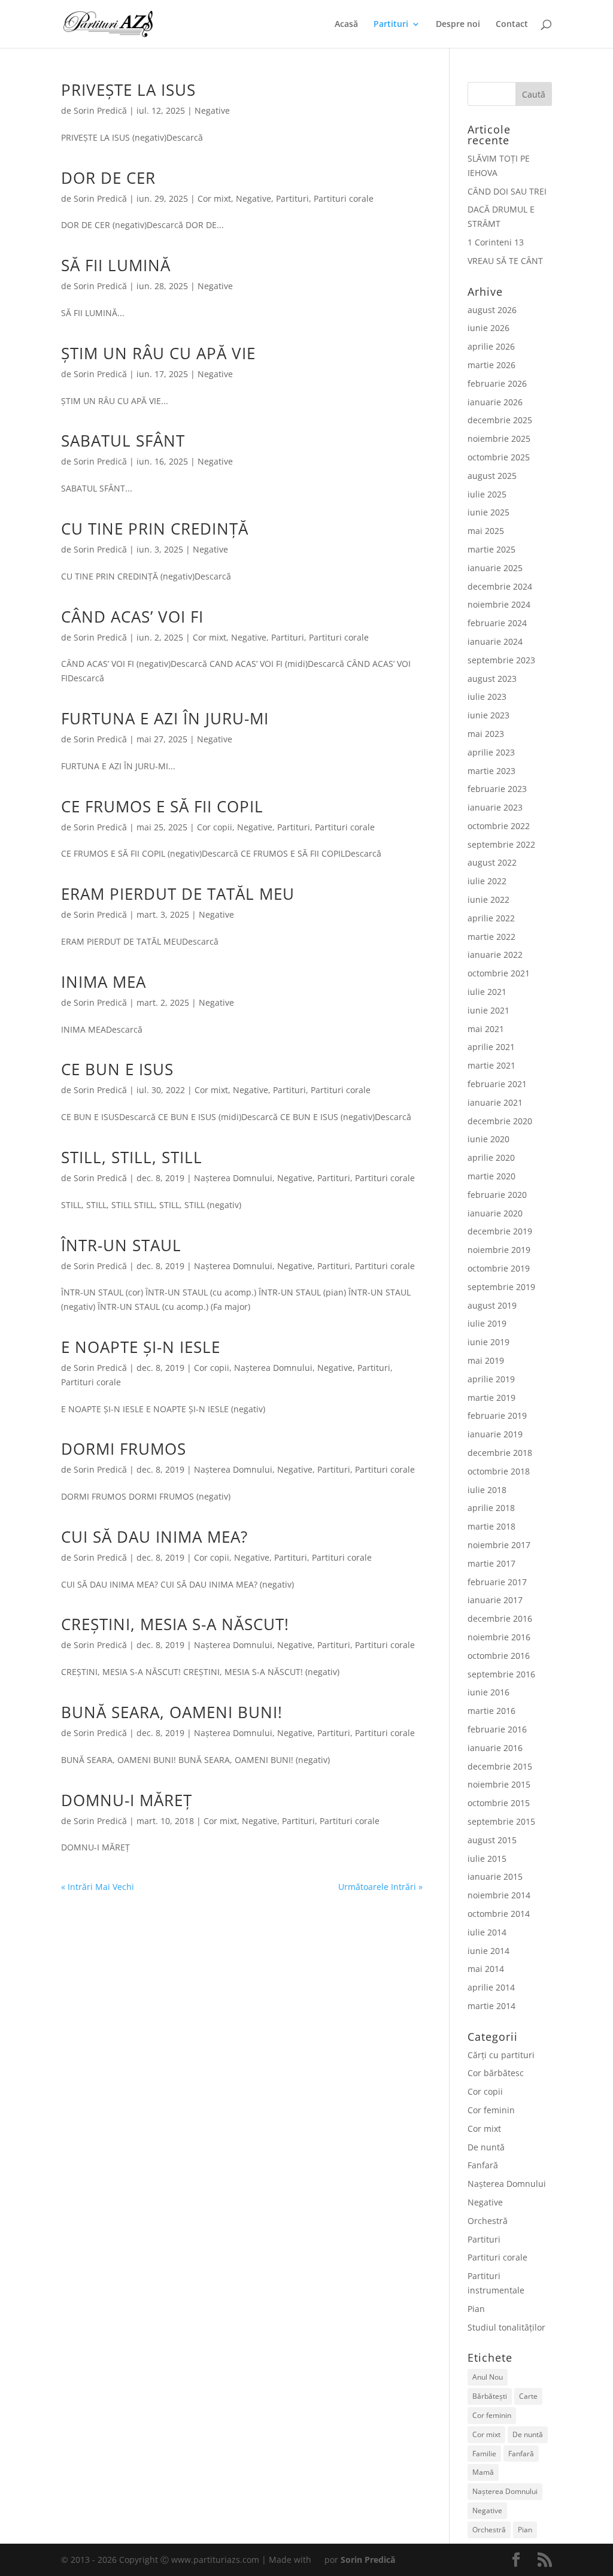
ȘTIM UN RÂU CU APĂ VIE (158, 353)
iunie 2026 (488, 328)
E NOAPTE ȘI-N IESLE (141, 1347)
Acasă (346, 25)
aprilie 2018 (491, 1508)
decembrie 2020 (500, 1121)
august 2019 (492, 1305)
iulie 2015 (487, 1859)
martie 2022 (491, 937)
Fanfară (483, 2165)
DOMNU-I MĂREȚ (127, 1800)
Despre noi (458, 25)
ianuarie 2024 (495, 641)
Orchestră (488, 2221)
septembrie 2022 (501, 844)
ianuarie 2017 (495, 1600)
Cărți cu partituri (501, 2055)
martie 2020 (491, 1176)
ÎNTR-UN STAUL (121, 1245)
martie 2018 (491, 1526)
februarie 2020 (497, 1195)
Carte (528, 2396)
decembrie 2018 (500, 1453)
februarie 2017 (497, 1582)
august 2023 (492, 679)
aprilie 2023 (491, 752)
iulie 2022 (487, 881)
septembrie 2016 (501, 1674)
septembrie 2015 (501, 1821)
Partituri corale (344, 198)
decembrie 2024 (500, 586)
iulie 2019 (487, 1323)
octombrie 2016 (499, 1656)
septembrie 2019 (501, 1287)
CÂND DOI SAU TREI (507, 191)
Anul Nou (488, 2377)
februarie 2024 (497, 623)
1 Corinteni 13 (496, 242)
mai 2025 (486, 531)
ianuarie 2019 (495, 1434)
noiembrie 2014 (499, 1895)
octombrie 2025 (499, 457)
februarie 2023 (497, 789)
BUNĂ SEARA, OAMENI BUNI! (172, 1712)
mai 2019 (486, 1360)
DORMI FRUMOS (124, 1449)
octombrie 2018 (499, 1471)
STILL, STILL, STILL (132, 1157)
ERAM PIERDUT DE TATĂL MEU (178, 894)
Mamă (483, 2472)
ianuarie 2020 (495, 1213)
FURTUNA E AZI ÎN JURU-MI (165, 718)
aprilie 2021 (491, 1047)
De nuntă (486, 2147)
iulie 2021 (487, 992)
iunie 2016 (488, 1692)
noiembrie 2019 (499, 1250)
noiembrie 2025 (499, 439)
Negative (212, 110)
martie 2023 (491, 771)
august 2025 (492, 476)
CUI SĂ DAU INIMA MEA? (154, 1537)
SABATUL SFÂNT (123, 441)
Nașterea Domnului (233, 1178)
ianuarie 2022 (495, 955)
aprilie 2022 (491, 918)
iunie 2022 (488, 899)
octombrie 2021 (499, 973)
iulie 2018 (487, 1490)
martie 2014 (491, 2006)
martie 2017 (491, 1563)
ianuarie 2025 (495, 568)
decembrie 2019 (500, 1231)
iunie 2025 (488, 512)
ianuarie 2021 (495, 1102)
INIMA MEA (104, 982)
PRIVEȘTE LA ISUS (128, 90)
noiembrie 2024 (499, 604)
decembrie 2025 (500, 420)
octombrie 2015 (499, 1803)
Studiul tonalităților (506, 2327)
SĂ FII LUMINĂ (116, 265)
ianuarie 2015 (495, 1876)
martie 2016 (491, 1711)
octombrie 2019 (499, 1268)
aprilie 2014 (491, 1987)
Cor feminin (491, 2110)
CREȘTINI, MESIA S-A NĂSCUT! (175, 1624)
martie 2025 (491, 549)
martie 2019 (491, 1398)
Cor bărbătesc (496, 2073)
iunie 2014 (488, 1951)
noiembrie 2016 (499, 1637)
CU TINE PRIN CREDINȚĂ (155, 529)
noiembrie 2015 (499, 1784)
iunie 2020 (488, 1139)
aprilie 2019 (491, 1379)
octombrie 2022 (499, 826)
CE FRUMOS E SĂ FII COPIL (162, 806)
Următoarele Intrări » (380, 1887)
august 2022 (492, 862)
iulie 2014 (487, 1932)
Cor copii (215, 827)
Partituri (391, 25)
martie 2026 (491, 365)
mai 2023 (486, 734)
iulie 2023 (487, 697)
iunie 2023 (488, 715)
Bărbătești (490, 2396)
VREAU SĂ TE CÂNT (505, 261)
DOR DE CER (108, 178)
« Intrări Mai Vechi (98, 1887)
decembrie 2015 (500, 1766)
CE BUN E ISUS (117, 1069)
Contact (512, 25)
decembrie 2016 (500, 1618)
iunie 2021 (488, 1010)
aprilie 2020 (491, 1157)
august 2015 (492, 1840)
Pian (476, 2309)
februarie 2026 (497, 383)
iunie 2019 (488, 1342)
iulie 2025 (487, 494)
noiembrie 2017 (499, 1545)
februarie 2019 (497, 1416)
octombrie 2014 (499, 1914)
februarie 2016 (497, 1729)
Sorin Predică (100, 110)
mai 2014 (486, 1969)
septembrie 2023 (501, 660)
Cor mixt (214, 198)
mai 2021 (486, 1029)
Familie (484, 2454)
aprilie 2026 (491, 346)
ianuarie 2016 (495, 1748)
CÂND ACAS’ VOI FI (132, 617)
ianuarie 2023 (495, 807)
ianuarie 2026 (495, 402)
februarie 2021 (497, 1084)
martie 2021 (491, 1065)
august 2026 (492, 310)
